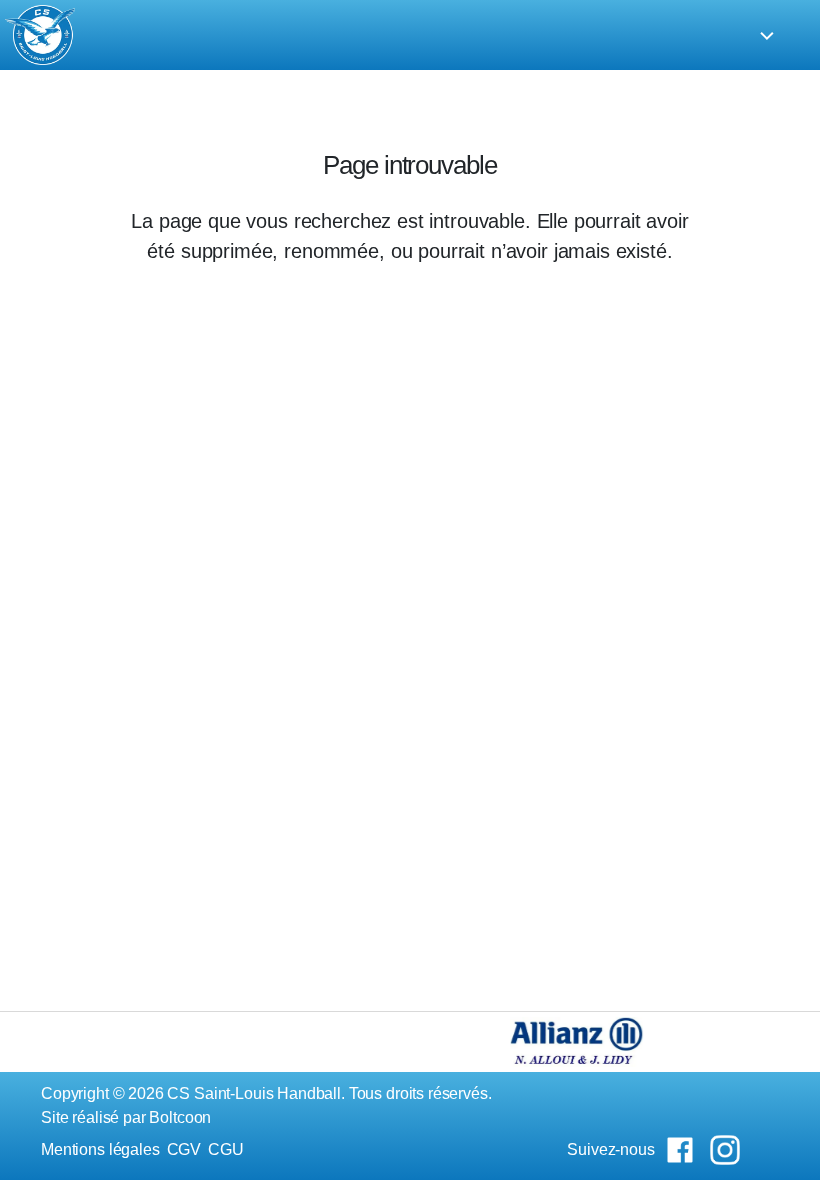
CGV (184, 1149)
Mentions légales (100, 1149)
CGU (226, 1149)
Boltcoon (180, 1117)
